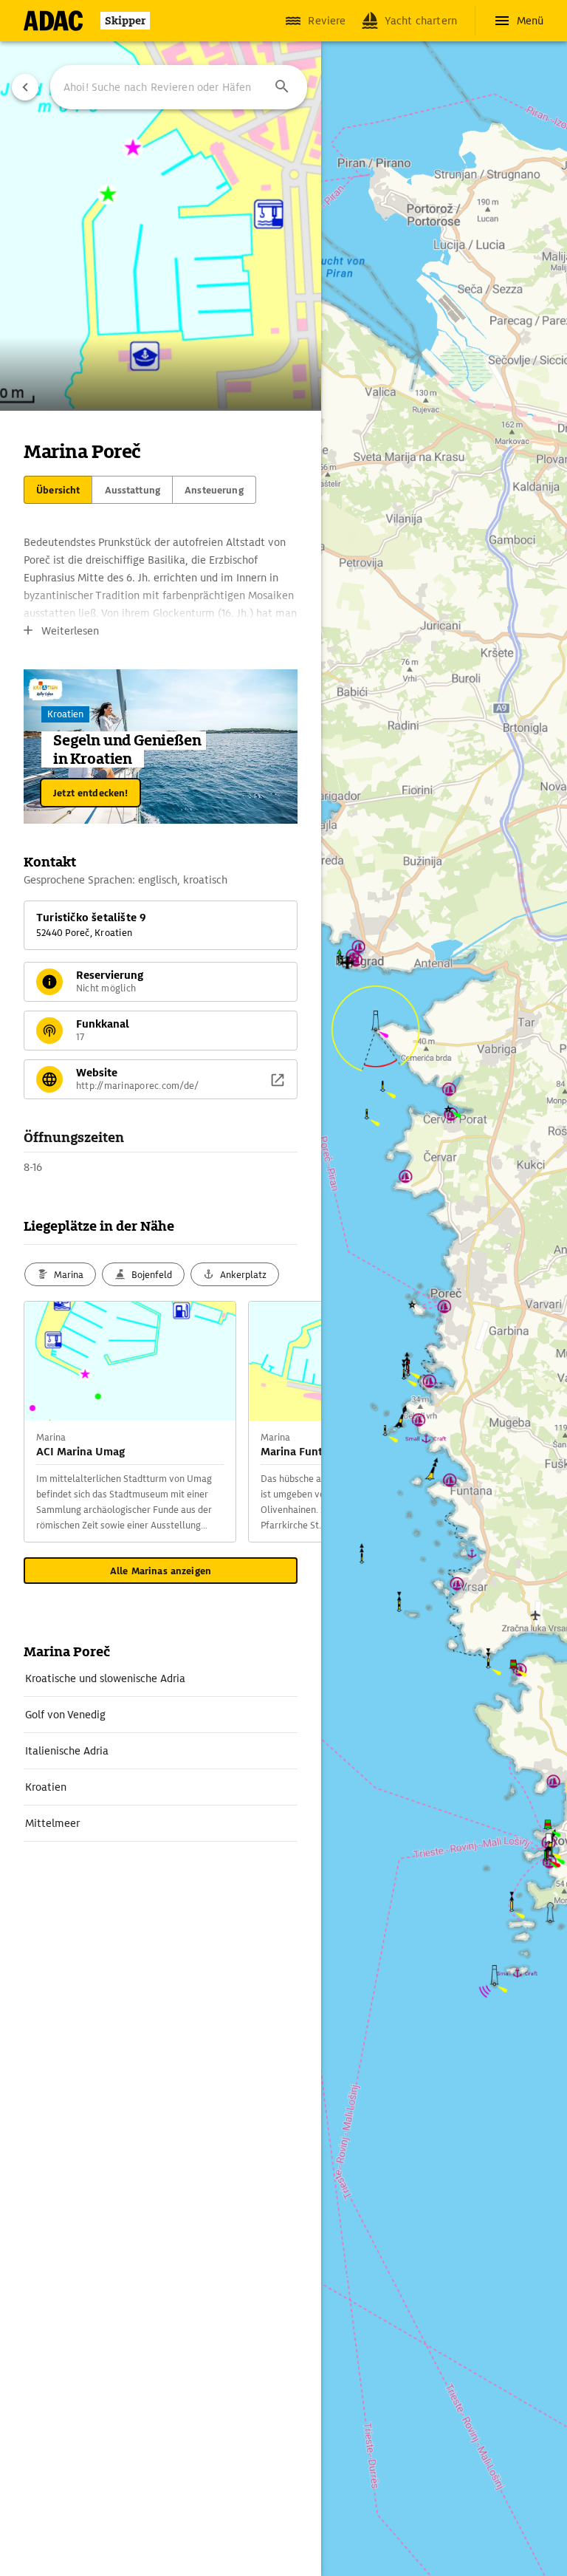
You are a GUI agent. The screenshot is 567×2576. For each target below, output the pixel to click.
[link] (161, 1678)
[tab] (58, 490)
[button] (282, 87)
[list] (161, 1751)
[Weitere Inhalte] (292, 1422)
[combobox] (179, 87)
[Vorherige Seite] (25, 87)
